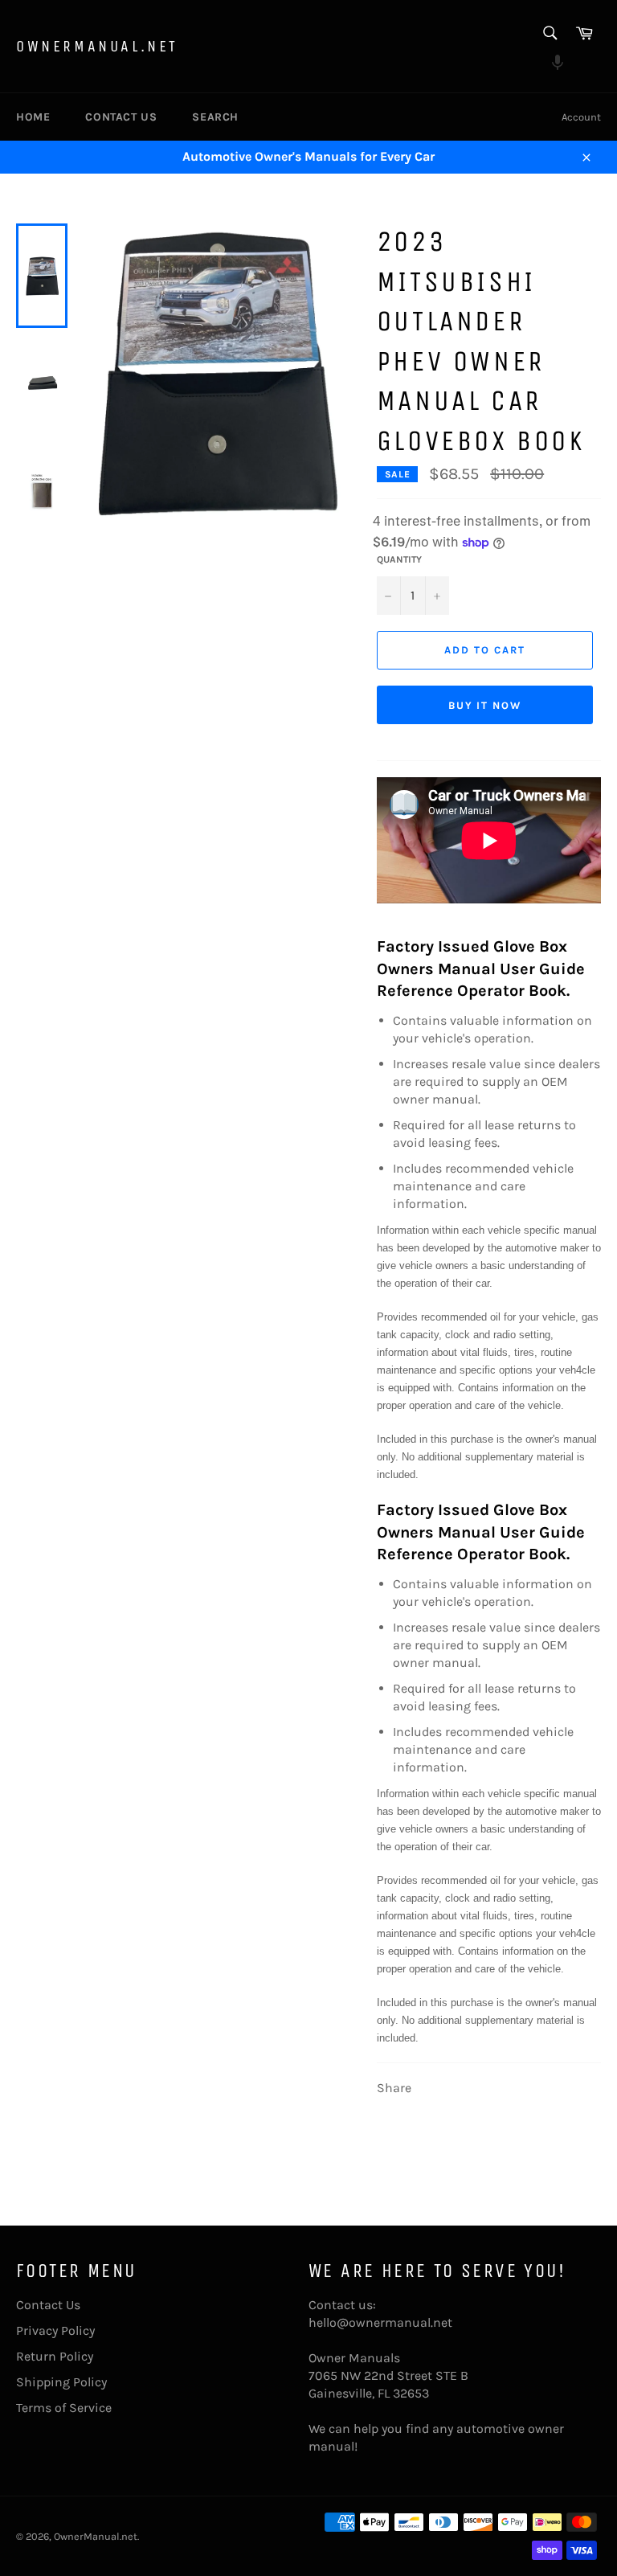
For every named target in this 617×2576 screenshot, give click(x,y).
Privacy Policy (55, 2330)
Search (215, 117)
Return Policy (55, 2356)
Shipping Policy (61, 2382)
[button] (549, 64)
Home (33, 117)
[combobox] (549, 34)
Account (581, 117)
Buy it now (485, 705)
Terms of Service (64, 2408)
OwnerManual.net (97, 46)
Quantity (399, 559)
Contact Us (121, 117)
